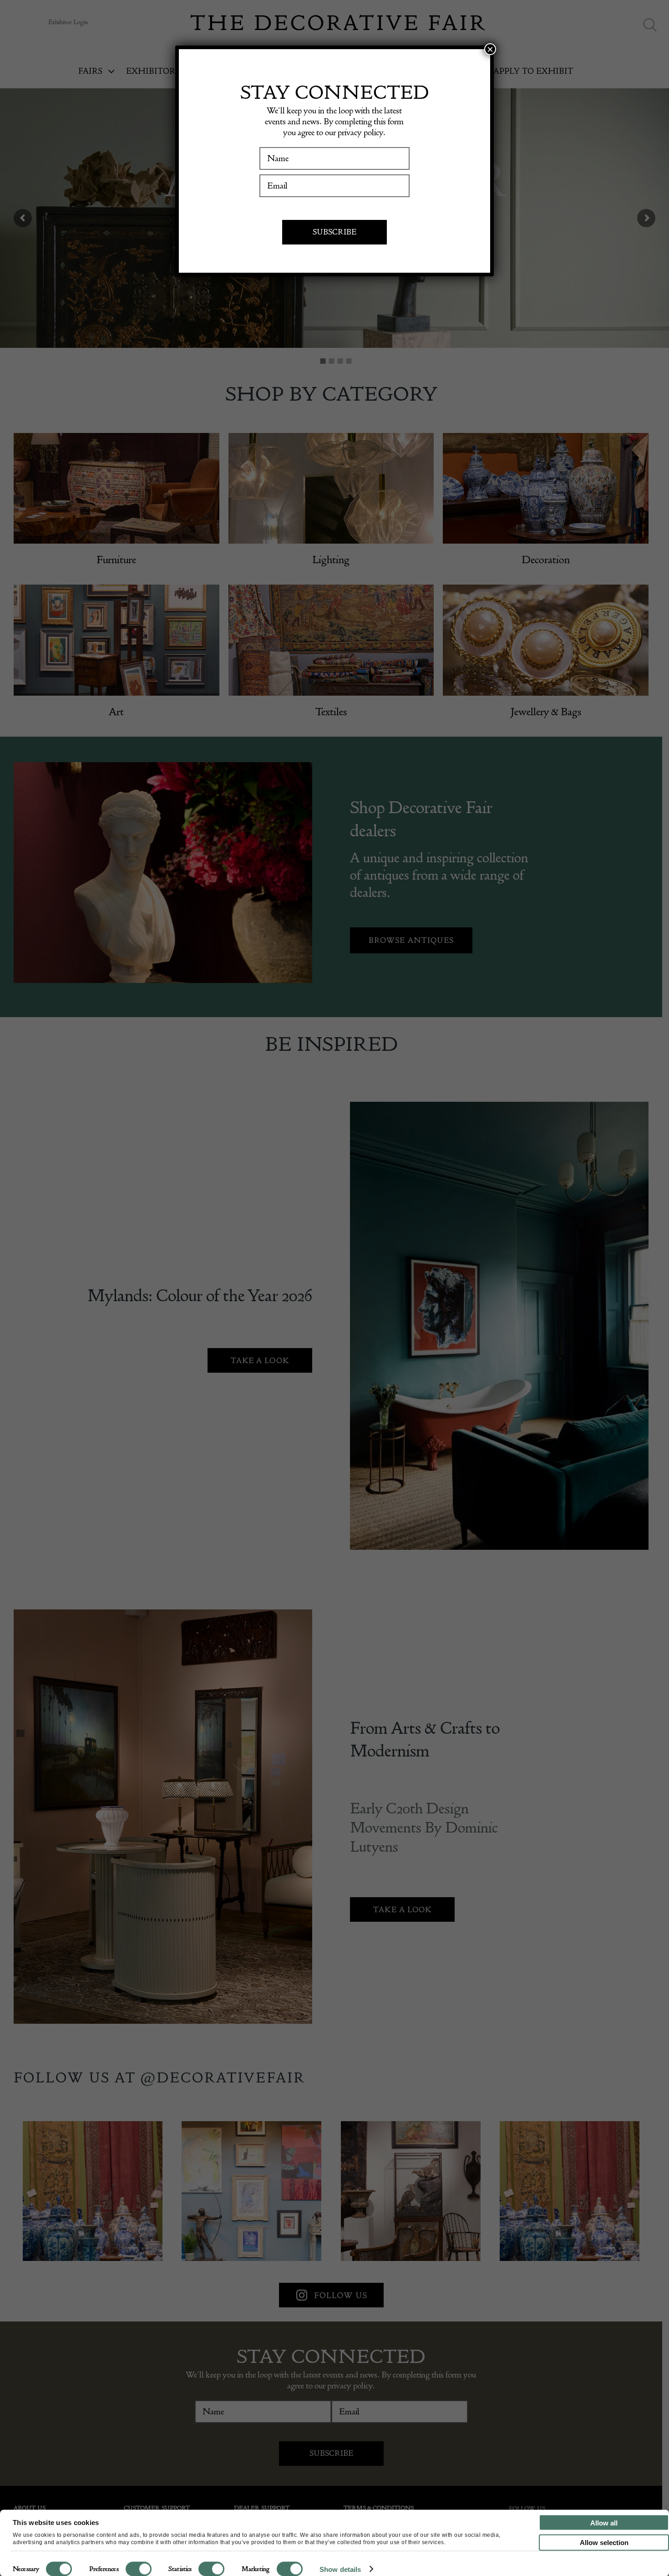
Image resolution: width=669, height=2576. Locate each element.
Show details (340, 2569)
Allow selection (604, 2543)
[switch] (139, 2569)
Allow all (604, 2523)
